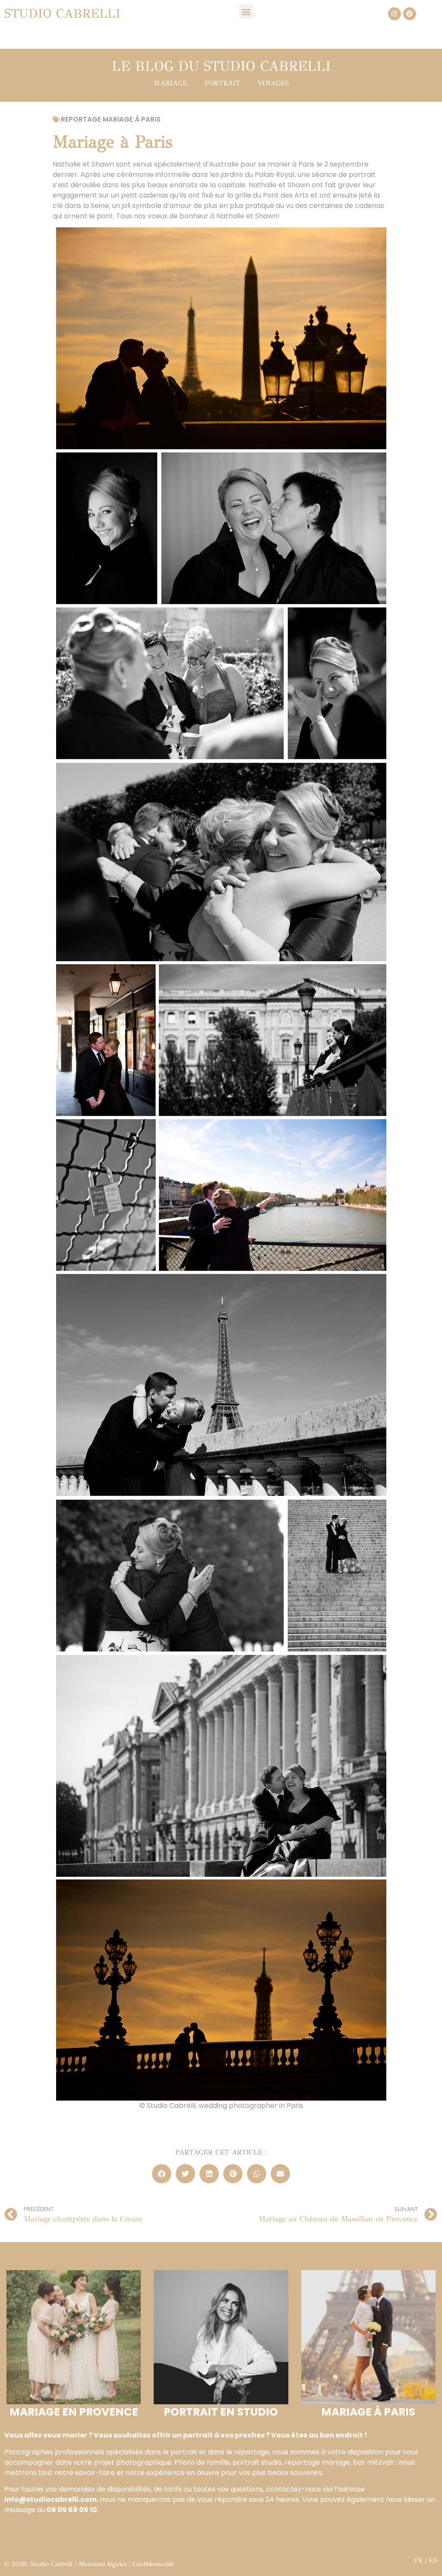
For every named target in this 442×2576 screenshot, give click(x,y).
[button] (246, 11)
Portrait (223, 83)
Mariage (170, 83)
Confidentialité (153, 2564)
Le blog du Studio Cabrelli (221, 66)
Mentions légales (103, 2564)
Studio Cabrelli (62, 14)
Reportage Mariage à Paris (111, 119)
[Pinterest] (410, 14)
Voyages (273, 83)
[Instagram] (395, 14)
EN (433, 2560)
